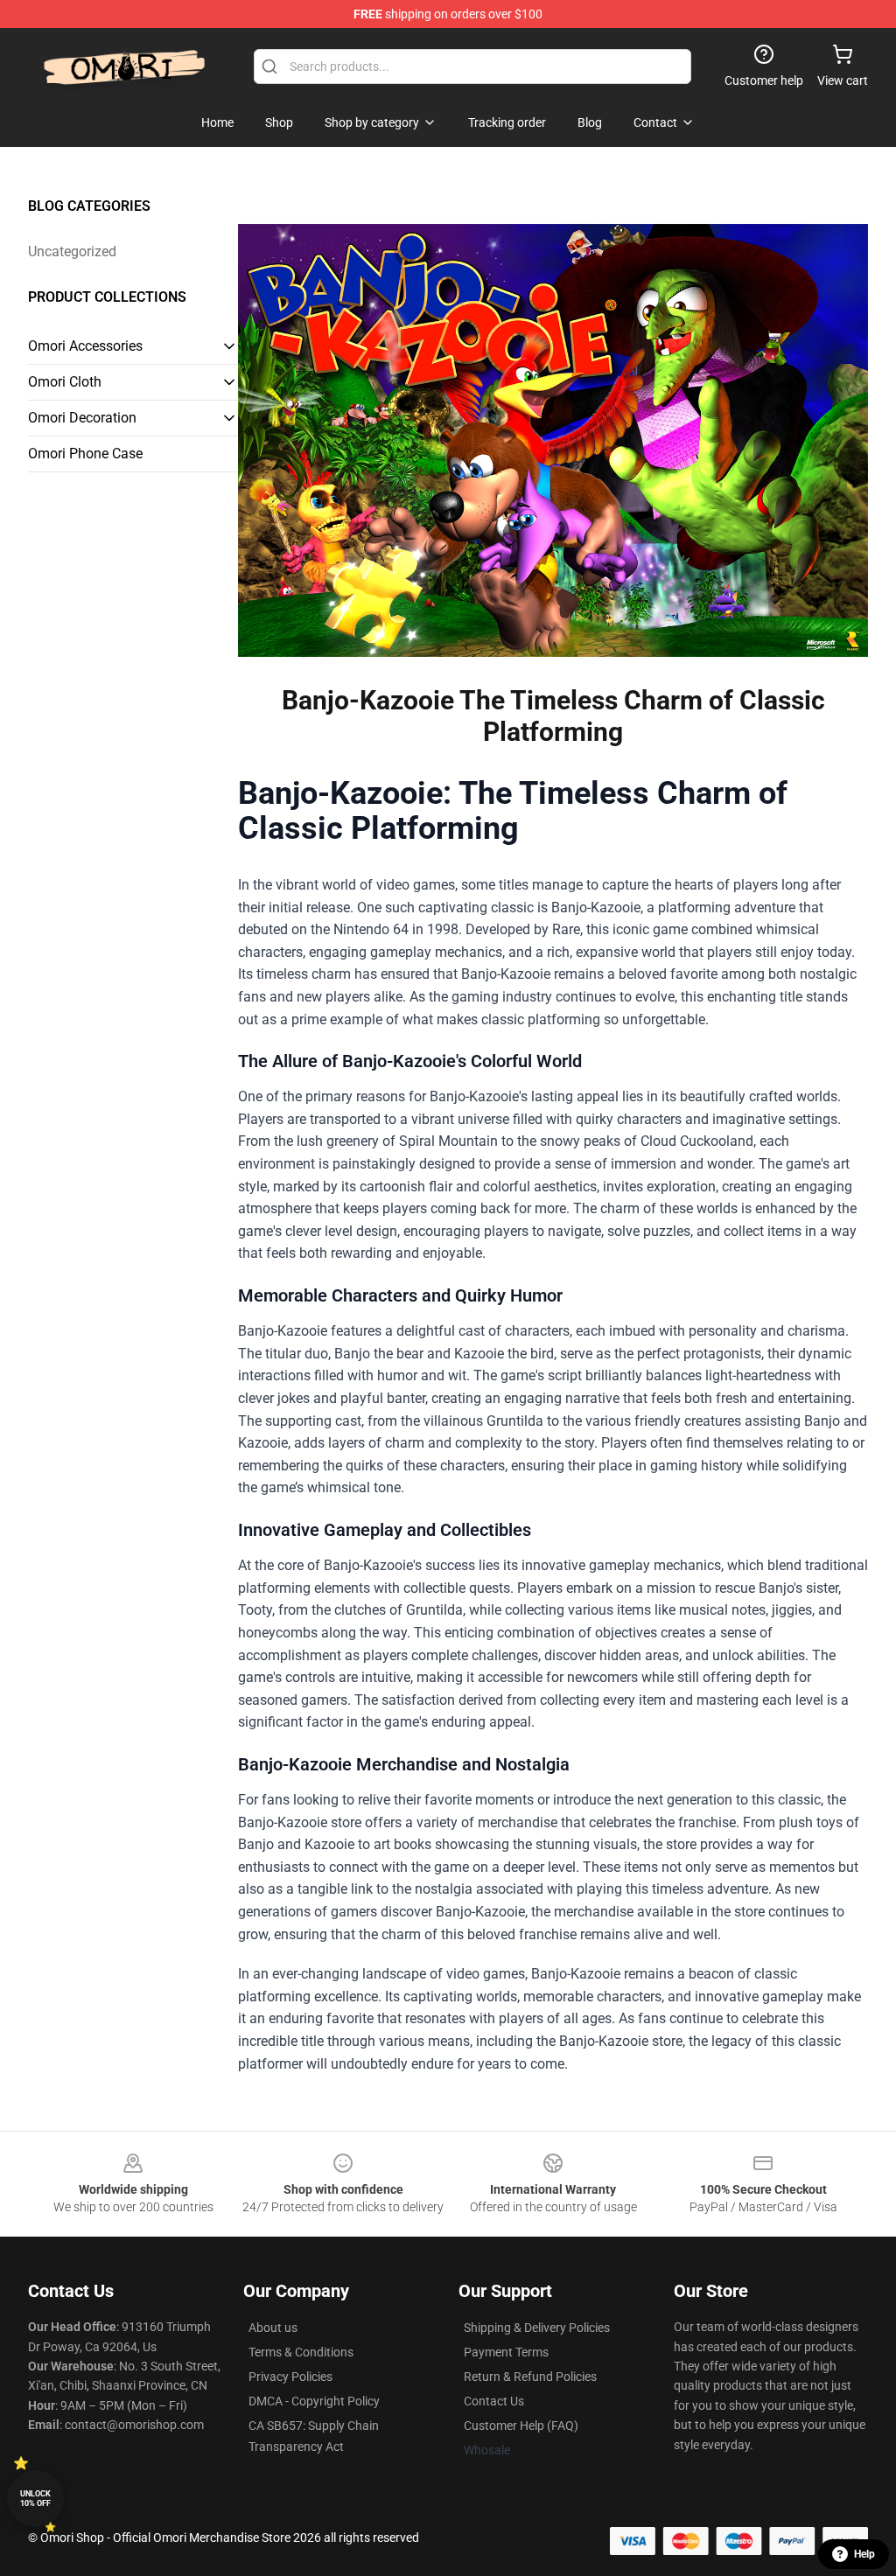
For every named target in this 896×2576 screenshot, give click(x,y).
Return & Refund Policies (530, 2377)
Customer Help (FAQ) (521, 2426)
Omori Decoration (82, 418)
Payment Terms (506, 2352)
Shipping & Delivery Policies (537, 2328)
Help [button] (864, 2554)
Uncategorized (72, 251)
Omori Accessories (85, 346)
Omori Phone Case (85, 454)
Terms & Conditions (301, 2352)
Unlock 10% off (35, 2499)
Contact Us (494, 2401)
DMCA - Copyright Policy (314, 2401)
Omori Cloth (65, 382)
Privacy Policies (290, 2377)
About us (273, 2328)
